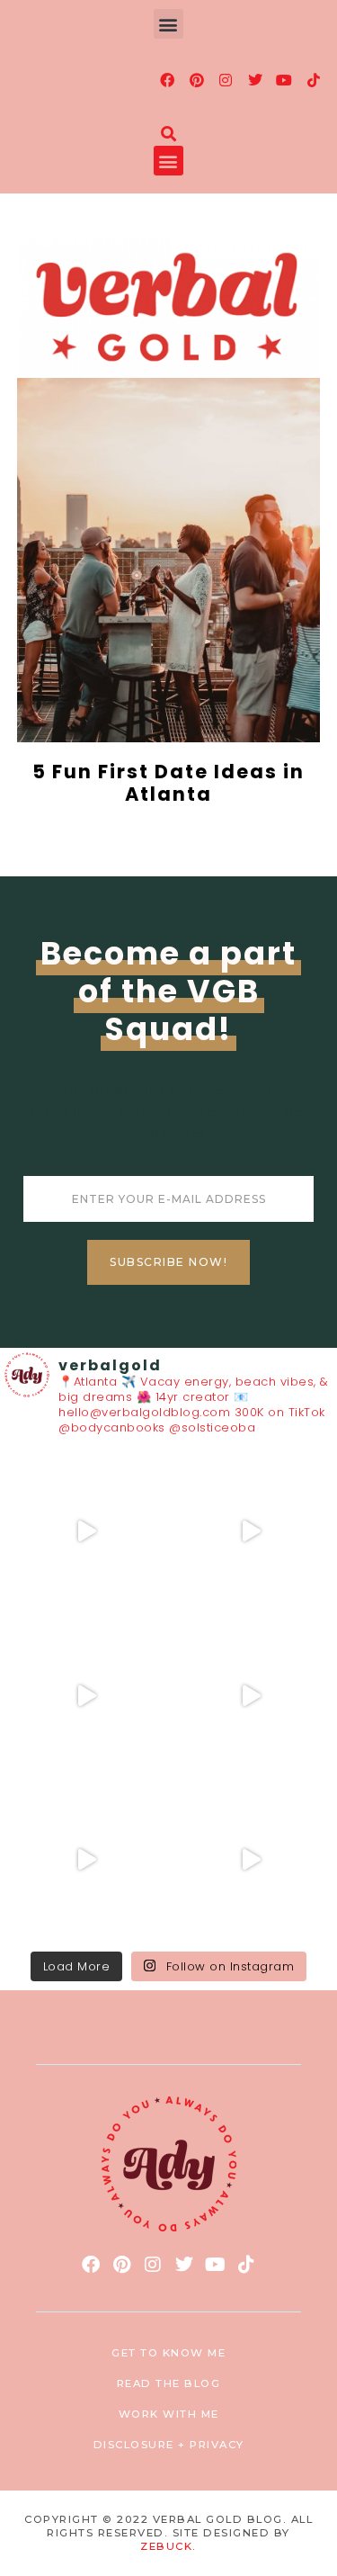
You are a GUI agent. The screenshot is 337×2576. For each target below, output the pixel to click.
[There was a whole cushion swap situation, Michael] (87, 1532)
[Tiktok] (314, 80)
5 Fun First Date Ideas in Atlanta (168, 783)
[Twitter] (255, 80)
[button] (169, 24)
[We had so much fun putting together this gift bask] (87, 1860)
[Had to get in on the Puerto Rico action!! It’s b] (87, 1696)
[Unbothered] (251, 1860)
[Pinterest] (197, 80)
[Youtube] (285, 80)
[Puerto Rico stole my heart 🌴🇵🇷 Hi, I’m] (251, 1696)
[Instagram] (226, 80)
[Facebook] (168, 80)
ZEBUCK (166, 2546)
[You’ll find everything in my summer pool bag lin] (251, 1532)
